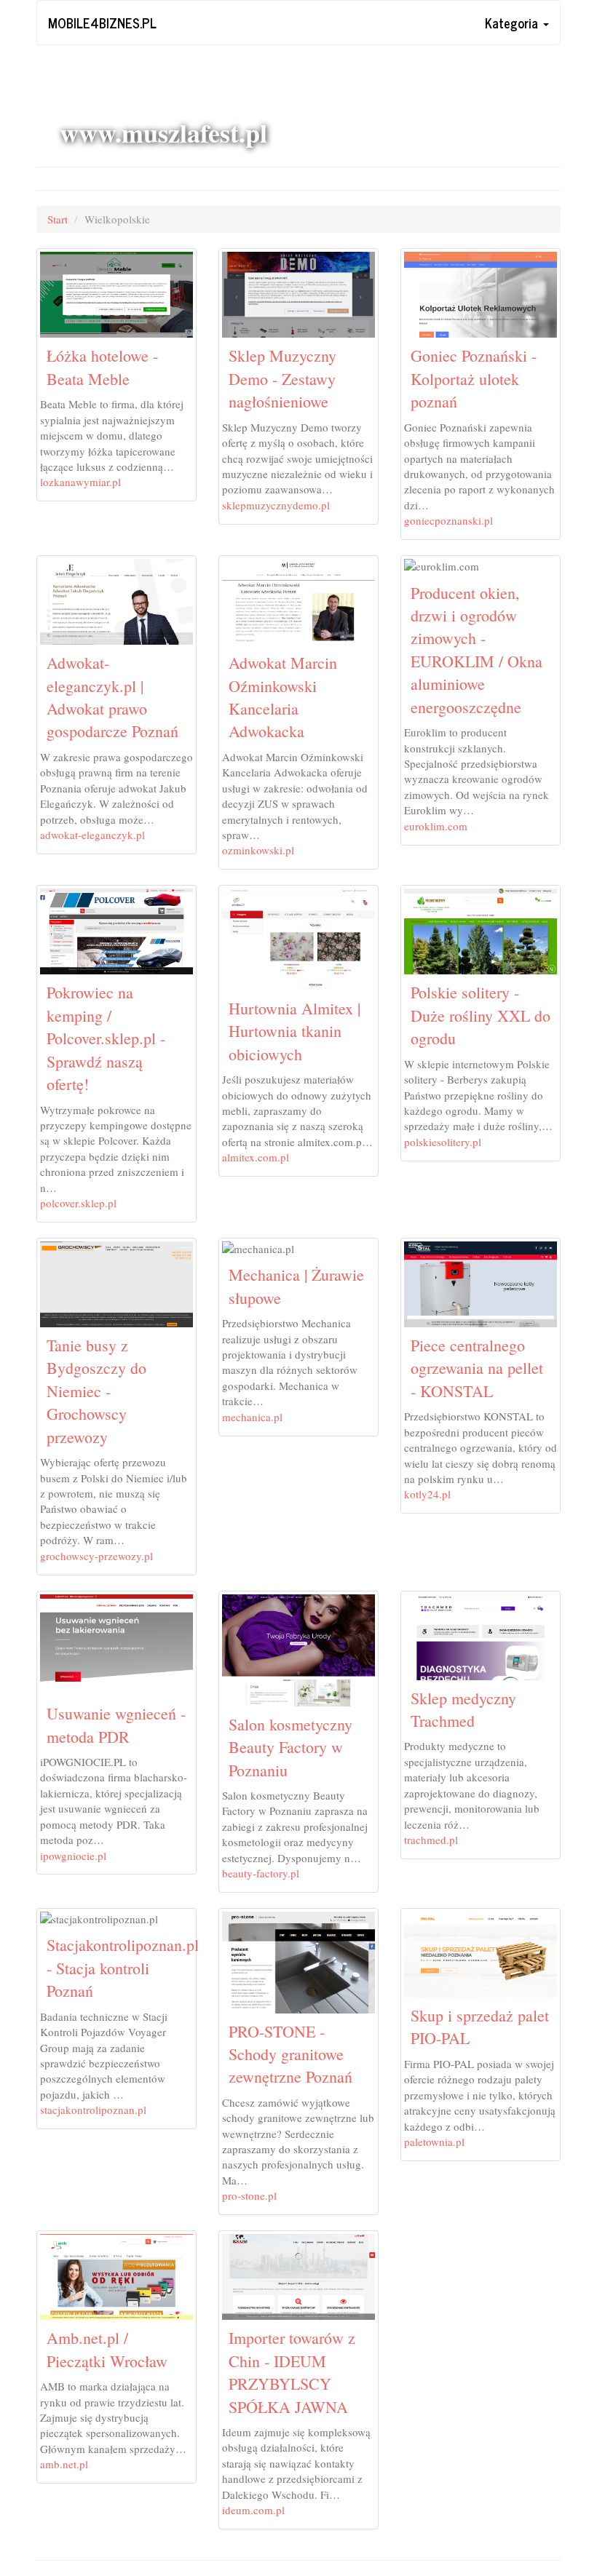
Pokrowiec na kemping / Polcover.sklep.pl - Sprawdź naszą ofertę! (106, 1038)
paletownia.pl (434, 2142)
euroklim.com (436, 826)
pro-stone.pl (249, 2195)
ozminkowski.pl (258, 850)
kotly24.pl (427, 1494)
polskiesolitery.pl (443, 1142)
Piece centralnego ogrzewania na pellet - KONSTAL (477, 1368)
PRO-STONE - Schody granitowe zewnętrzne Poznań (290, 2054)
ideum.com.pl (253, 2510)
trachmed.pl (431, 1840)
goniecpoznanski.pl (448, 520)
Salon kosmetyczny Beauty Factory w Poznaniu (290, 1747)
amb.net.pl (64, 2464)
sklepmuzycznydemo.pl (276, 505)
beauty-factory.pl (261, 1873)
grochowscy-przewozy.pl (96, 1556)
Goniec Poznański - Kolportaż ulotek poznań (474, 378)
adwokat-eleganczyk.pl (92, 835)
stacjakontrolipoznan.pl (93, 2110)
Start (58, 219)
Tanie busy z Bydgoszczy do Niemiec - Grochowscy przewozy (96, 1391)
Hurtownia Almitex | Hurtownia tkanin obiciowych (294, 1031)
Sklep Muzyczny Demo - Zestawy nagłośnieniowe (282, 378)
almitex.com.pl (256, 1157)
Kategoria (513, 23)
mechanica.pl (252, 1417)
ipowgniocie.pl (73, 1856)
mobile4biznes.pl (102, 23)
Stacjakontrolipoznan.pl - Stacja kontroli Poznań (123, 1968)
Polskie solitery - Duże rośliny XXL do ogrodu (481, 1015)
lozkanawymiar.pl (80, 482)
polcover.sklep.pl (78, 1203)
